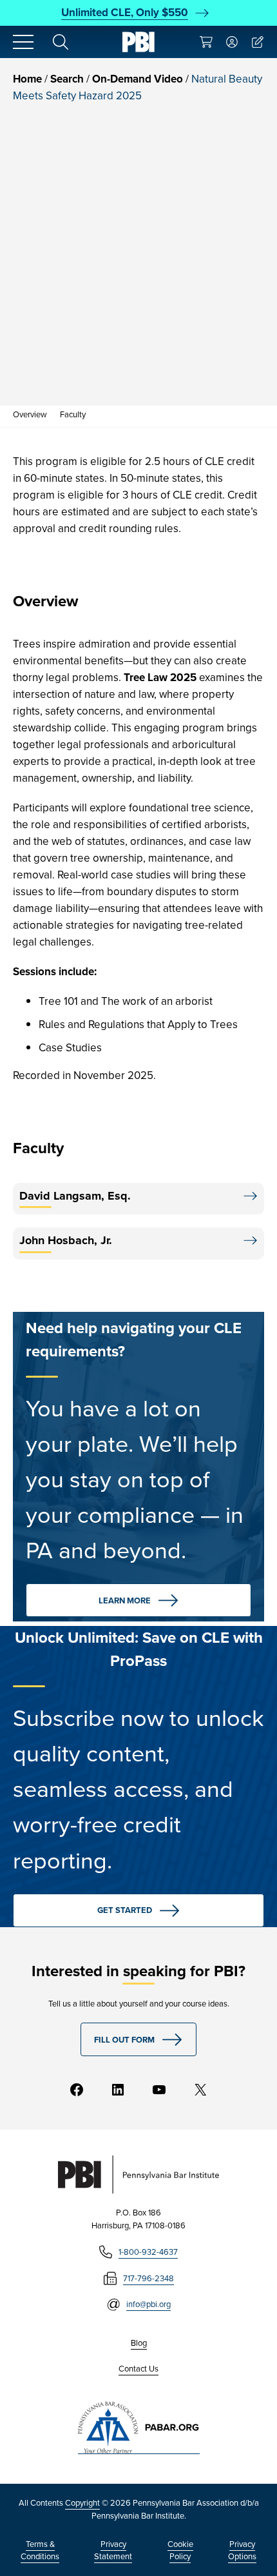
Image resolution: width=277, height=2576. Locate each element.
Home (27, 79)
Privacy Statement (113, 2551)
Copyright (82, 2503)
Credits (39, 326)
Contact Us (138, 2369)
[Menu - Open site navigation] (23, 42)
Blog (139, 2343)
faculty (73, 414)
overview (30, 414)
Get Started (125, 1910)
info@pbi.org (148, 2304)
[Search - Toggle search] (61, 42)
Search (67, 79)
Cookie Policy (180, 2551)
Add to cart (125, 370)
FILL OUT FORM (124, 2040)
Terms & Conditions (40, 2551)
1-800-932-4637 (148, 2252)
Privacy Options (242, 2551)
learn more (125, 1600)
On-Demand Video (138, 79)
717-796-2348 (148, 2278)
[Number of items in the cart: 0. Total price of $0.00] (206, 42)
